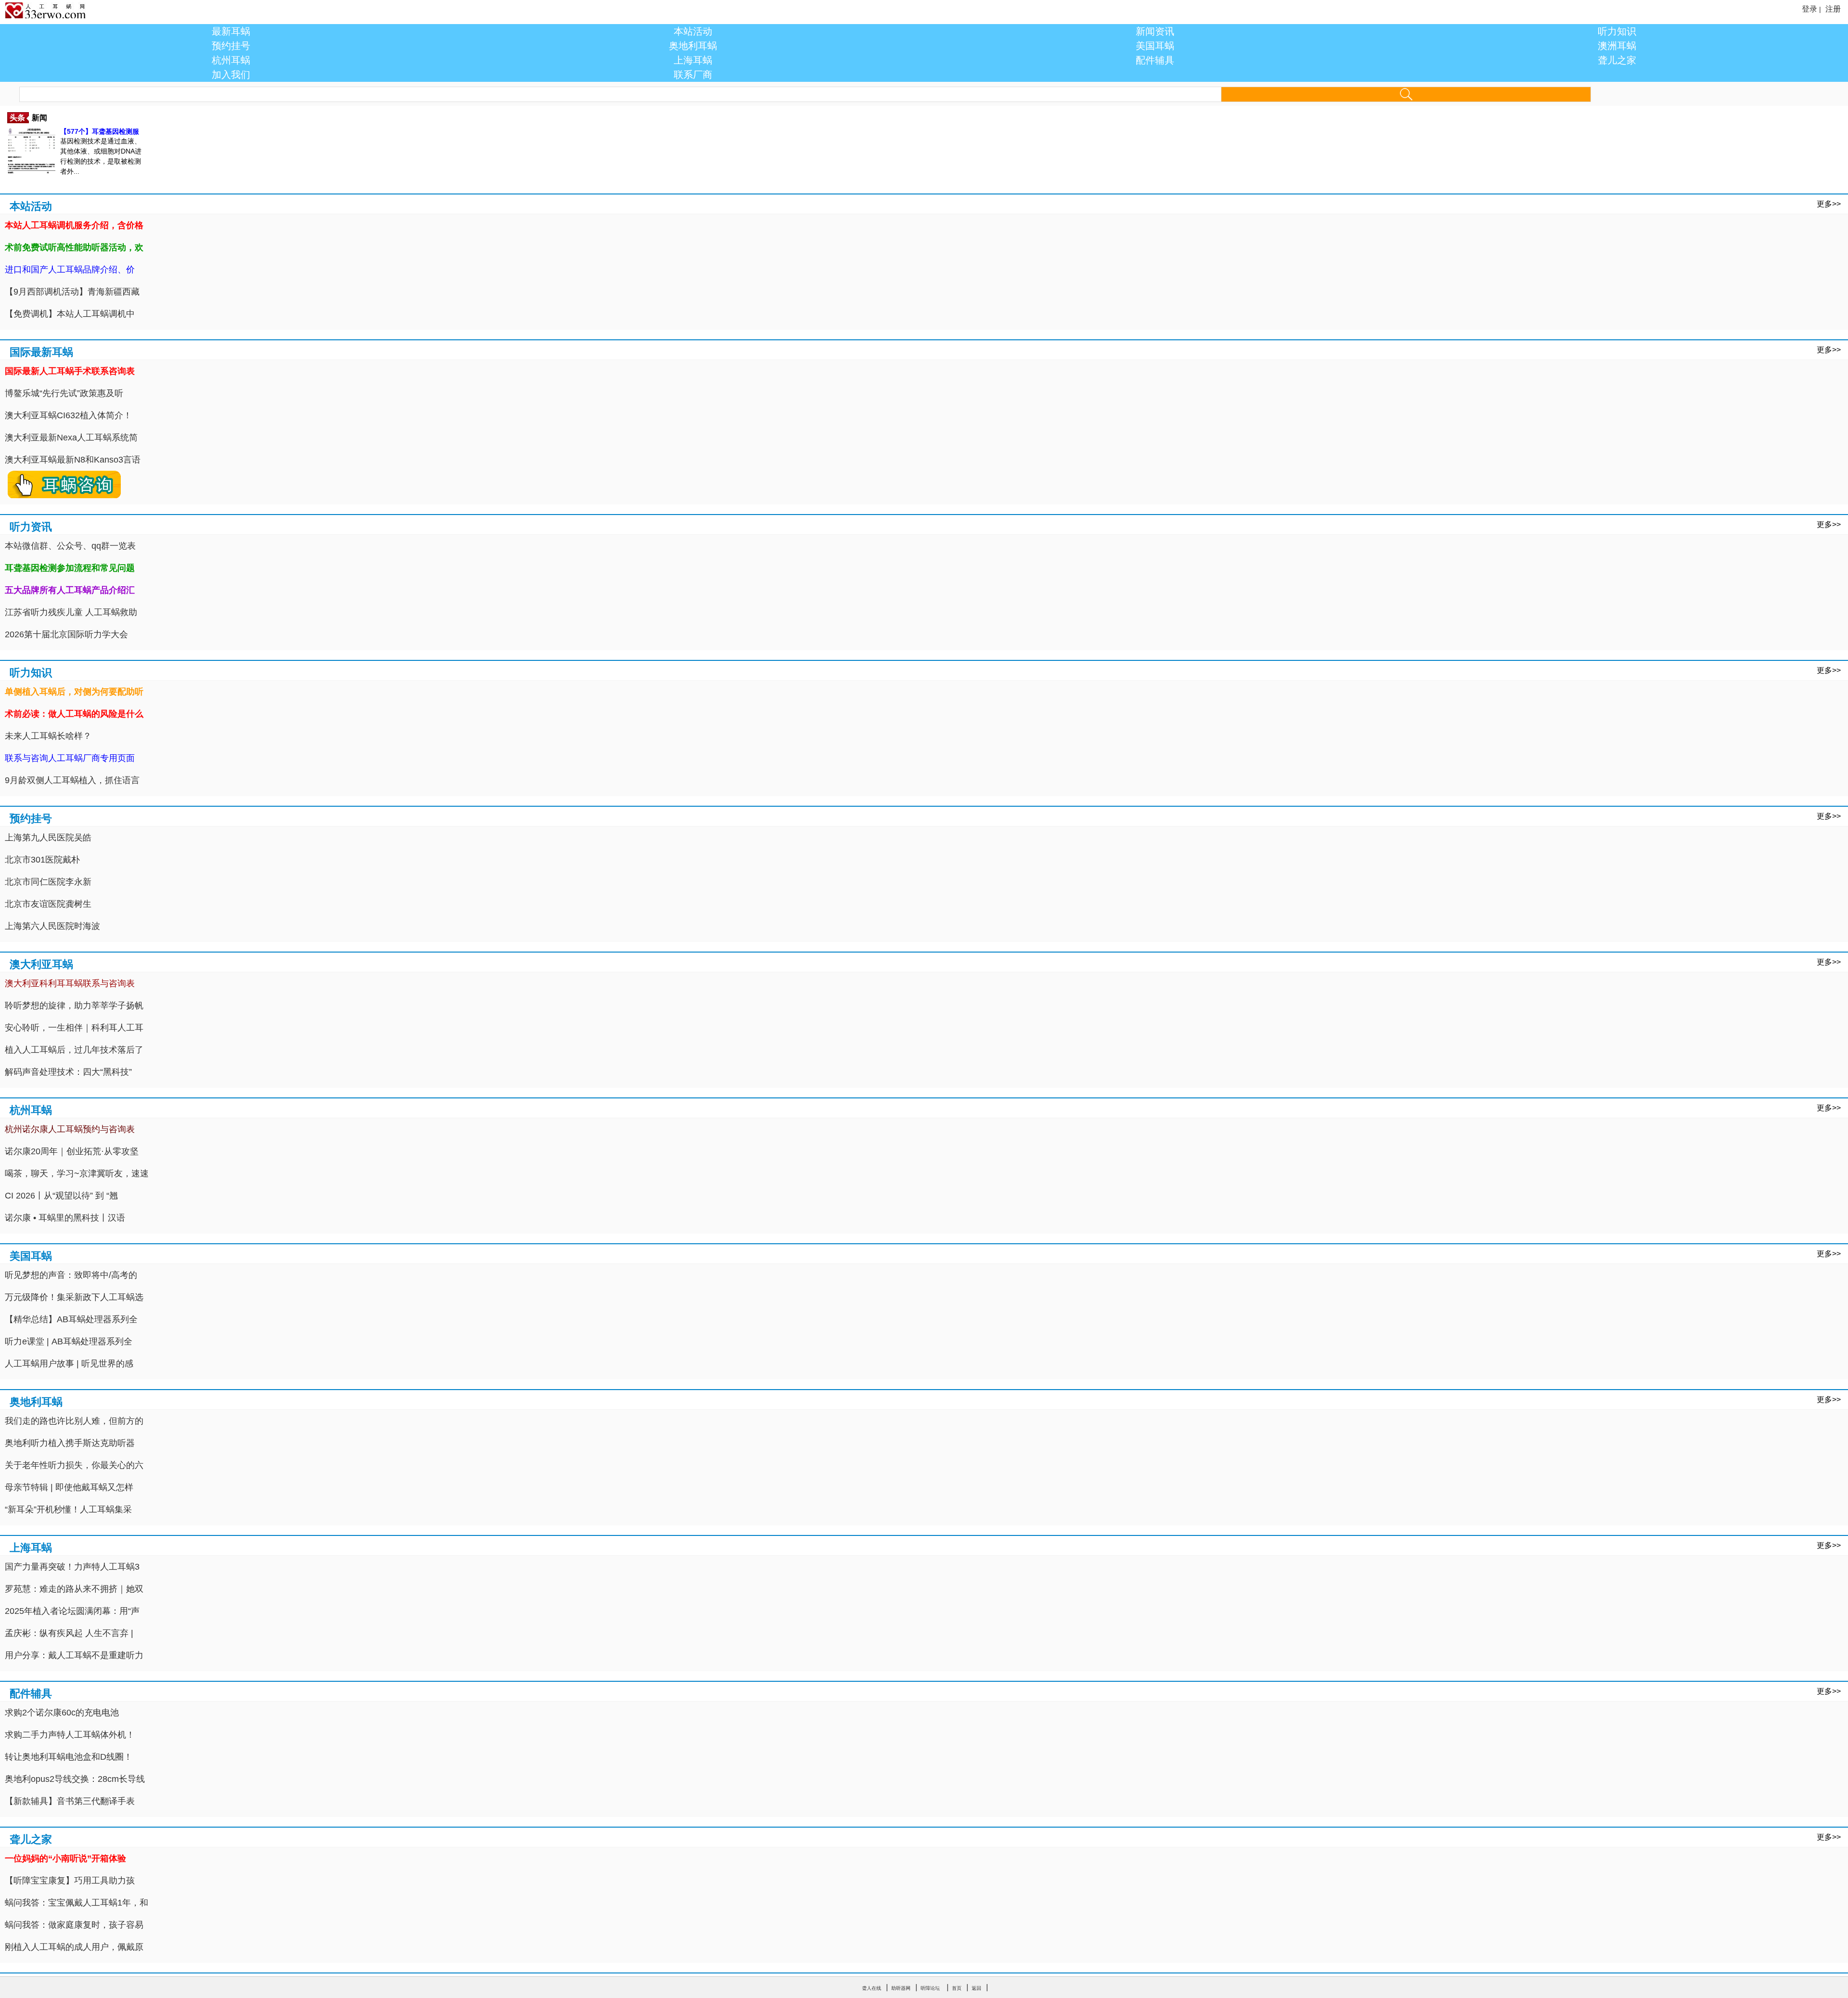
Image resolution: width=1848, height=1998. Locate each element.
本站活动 (693, 31)
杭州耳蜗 (231, 60)
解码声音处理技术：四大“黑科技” (68, 1072)
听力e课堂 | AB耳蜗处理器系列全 (69, 1341)
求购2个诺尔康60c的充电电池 (62, 1713)
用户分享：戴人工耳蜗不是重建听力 (74, 1655)
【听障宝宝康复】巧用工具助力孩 (70, 1881)
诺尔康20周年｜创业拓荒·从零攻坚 (72, 1151)
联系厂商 (693, 75)
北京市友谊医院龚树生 (48, 904)
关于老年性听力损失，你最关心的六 (74, 1465)
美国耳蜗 (1155, 46)
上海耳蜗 (693, 60)
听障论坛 (930, 1988)
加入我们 (231, 75)
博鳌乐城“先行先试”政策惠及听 (64, 393)
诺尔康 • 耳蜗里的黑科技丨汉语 (65, 1218)
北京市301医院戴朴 (42, 860)
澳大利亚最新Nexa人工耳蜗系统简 (71, 438)
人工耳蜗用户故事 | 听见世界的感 (69, 1364)
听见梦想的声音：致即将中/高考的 (71, 1275)
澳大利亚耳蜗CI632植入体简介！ (68, 415)
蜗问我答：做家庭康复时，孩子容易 (74, 1925)
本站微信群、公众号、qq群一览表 (70, 546)
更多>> (1829, 204)
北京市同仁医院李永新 (48, 882)
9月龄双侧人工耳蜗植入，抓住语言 (72, 780)
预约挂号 (231, 46)
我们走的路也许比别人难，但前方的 (74, 1421)
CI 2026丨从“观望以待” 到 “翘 (61, 1196)
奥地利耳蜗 (693, 46)
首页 (957, 1988)
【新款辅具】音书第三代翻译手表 (70, 1801)
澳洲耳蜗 (1617, 46)
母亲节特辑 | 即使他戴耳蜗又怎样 (69, 1487)
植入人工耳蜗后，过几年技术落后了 (74, 1050)
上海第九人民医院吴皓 (48, 838)
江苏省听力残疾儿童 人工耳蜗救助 (71, 612)
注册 (1833, 9)
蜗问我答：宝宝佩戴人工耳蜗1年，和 (77, 1903)
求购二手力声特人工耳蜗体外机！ (70, 1735)
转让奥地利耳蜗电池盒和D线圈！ (69, 1757)
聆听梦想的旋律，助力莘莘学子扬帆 (74, 1005)
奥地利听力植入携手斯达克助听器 (70, 1443)
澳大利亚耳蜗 (41, 964)
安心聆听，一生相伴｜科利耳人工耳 (74, 1028)
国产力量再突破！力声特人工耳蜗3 (72, 1567)
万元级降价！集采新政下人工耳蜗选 (74, 1297)
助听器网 (901, 1988)
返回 (976, 1988)
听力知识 (1617, 31)
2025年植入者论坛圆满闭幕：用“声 (72, 1611)
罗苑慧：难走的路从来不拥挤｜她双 (74, 1589)
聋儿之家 (1617, 60)
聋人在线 (872, 1988)
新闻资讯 (1155, 31)
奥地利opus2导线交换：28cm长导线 (75, 1779)
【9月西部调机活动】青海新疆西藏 (72, 292)
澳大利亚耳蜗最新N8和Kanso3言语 (73, 460)
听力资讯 (31, 527)
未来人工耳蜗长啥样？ (48, 736)
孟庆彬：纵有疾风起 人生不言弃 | (69, 1633)
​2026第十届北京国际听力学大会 (66, 634)
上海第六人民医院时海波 (52, 926)
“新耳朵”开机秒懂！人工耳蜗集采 (68, 1509)
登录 (1809, 9)
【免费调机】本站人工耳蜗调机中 (70, 314)
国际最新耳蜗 (41, 352)
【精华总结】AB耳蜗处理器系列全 (71, 1319)
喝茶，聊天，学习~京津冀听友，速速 (77, 1173)
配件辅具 (1155, 60)
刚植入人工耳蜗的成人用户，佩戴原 (74, 1947)
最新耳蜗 (231, 31)
